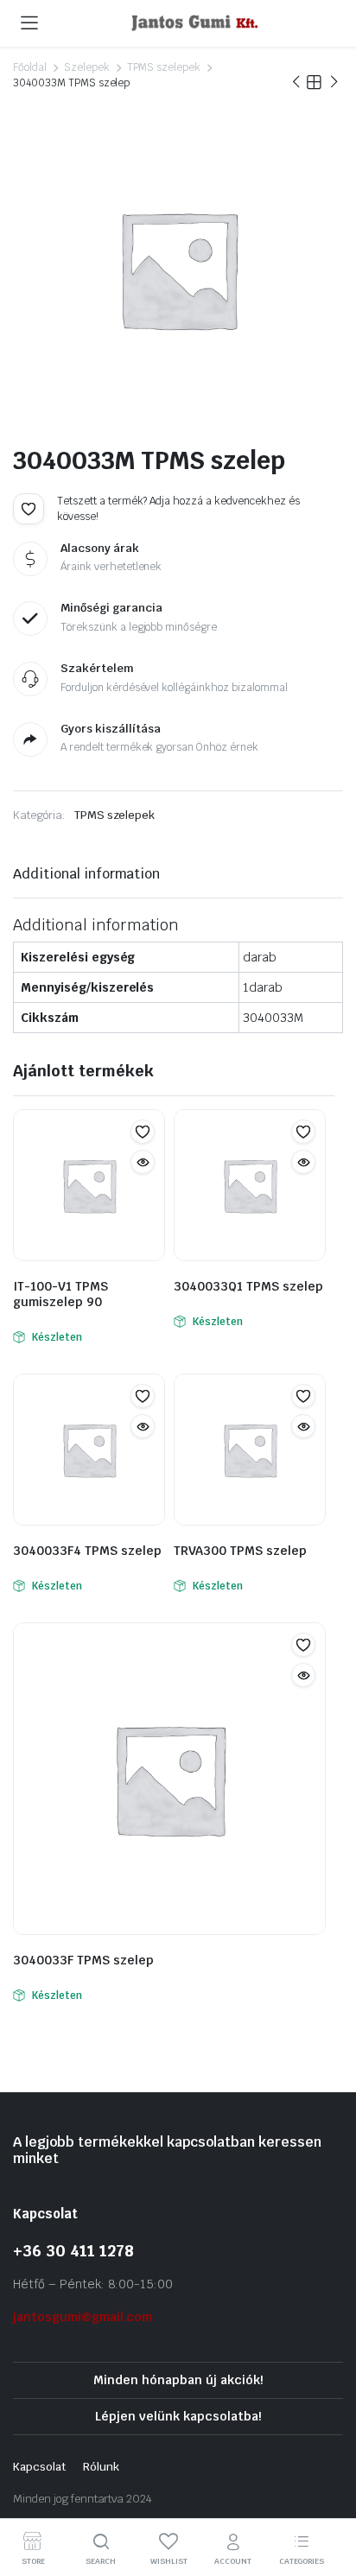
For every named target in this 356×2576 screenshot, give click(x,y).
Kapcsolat (39, 2467)
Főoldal (30, 67)
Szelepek (87, 67)
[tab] (86, 874)
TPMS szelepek (164, 67)
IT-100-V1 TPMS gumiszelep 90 (60, 1294)
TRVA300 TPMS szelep (240, 1551)
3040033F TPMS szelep (83, 1960)
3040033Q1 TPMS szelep (248, 1286)
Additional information (86, 874)
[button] (29, 509)
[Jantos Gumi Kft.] (195, 23)
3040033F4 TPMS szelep (87, 1551)
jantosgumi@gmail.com (83, 2317)
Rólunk (101, 2467)
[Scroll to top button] (328, 2498)
